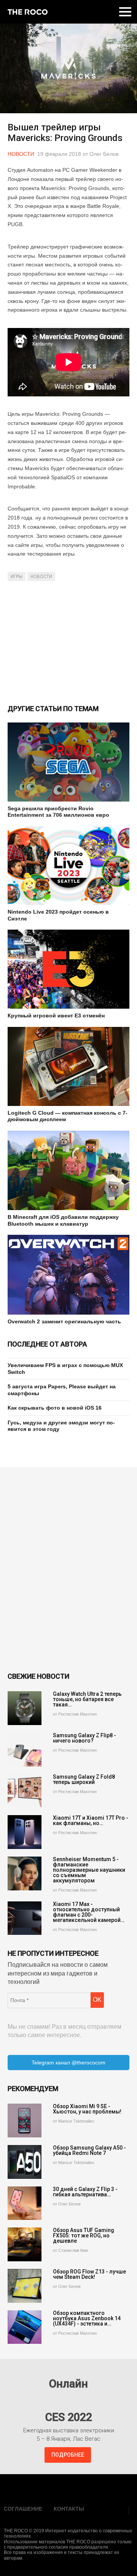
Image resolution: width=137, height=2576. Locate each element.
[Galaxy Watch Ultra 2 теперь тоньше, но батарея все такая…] (25, 1708)
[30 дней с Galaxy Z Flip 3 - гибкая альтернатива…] (25, 2203)
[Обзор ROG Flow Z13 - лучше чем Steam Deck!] (25, 2286)
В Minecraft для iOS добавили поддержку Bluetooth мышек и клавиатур (63, 1220)
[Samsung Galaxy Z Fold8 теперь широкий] (25, 1791)
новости (41, 577)
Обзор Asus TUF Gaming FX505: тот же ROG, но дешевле (84, 2235)
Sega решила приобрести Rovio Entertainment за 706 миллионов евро (58, 812)
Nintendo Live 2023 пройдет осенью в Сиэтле (58, 915)
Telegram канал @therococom (68, 2063)
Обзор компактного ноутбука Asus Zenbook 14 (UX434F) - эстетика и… (87, 2318)
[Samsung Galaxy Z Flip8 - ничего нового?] (25, 1750)
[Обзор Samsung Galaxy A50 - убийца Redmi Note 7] (25, 2162)
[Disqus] (68, 1570)
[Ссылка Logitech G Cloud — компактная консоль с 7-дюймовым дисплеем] (68, 1066)
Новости (21, 154)
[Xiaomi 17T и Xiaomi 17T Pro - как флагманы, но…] (25, 1832)
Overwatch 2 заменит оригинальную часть (64, 1321)
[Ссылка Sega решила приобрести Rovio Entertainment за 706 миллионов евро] (68, 762)
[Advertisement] (68, 642)
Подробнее (68, 2455)
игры (17, 577)
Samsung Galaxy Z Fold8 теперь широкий (84, 1779)
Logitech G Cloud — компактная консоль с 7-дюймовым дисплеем (68, 1116)
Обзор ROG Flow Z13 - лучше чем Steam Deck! (89, 2274)
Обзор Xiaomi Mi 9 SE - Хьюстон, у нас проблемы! (87, 2109)
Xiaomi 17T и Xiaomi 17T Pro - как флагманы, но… (91, 1820)
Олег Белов (104, 154)
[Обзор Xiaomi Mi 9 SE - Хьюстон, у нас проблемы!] (25, 2121)
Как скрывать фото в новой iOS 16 (55, 1408)
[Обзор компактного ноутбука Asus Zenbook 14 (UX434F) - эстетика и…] (25, 2327)
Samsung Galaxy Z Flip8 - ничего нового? (84, 1738)
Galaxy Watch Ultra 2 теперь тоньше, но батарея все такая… (87, 1699)
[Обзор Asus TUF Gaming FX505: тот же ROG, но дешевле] (25, 2244)
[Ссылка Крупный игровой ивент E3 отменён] (68, 969)
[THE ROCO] (28, 12)
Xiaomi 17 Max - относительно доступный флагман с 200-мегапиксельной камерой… (89, 1912)
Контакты (69, 2509)
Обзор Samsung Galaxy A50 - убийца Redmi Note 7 (89, 2150)
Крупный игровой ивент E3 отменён (56, 1016)
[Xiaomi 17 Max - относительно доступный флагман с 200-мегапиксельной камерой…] (25, 1918)
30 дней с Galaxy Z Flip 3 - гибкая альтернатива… (85, 2192)
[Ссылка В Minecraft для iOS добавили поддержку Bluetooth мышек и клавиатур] (68, 1171)
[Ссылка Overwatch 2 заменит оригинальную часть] (68, 1275)
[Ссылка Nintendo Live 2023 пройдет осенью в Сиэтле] (68, 866)
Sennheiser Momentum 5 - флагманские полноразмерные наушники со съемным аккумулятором (89, 1870)
